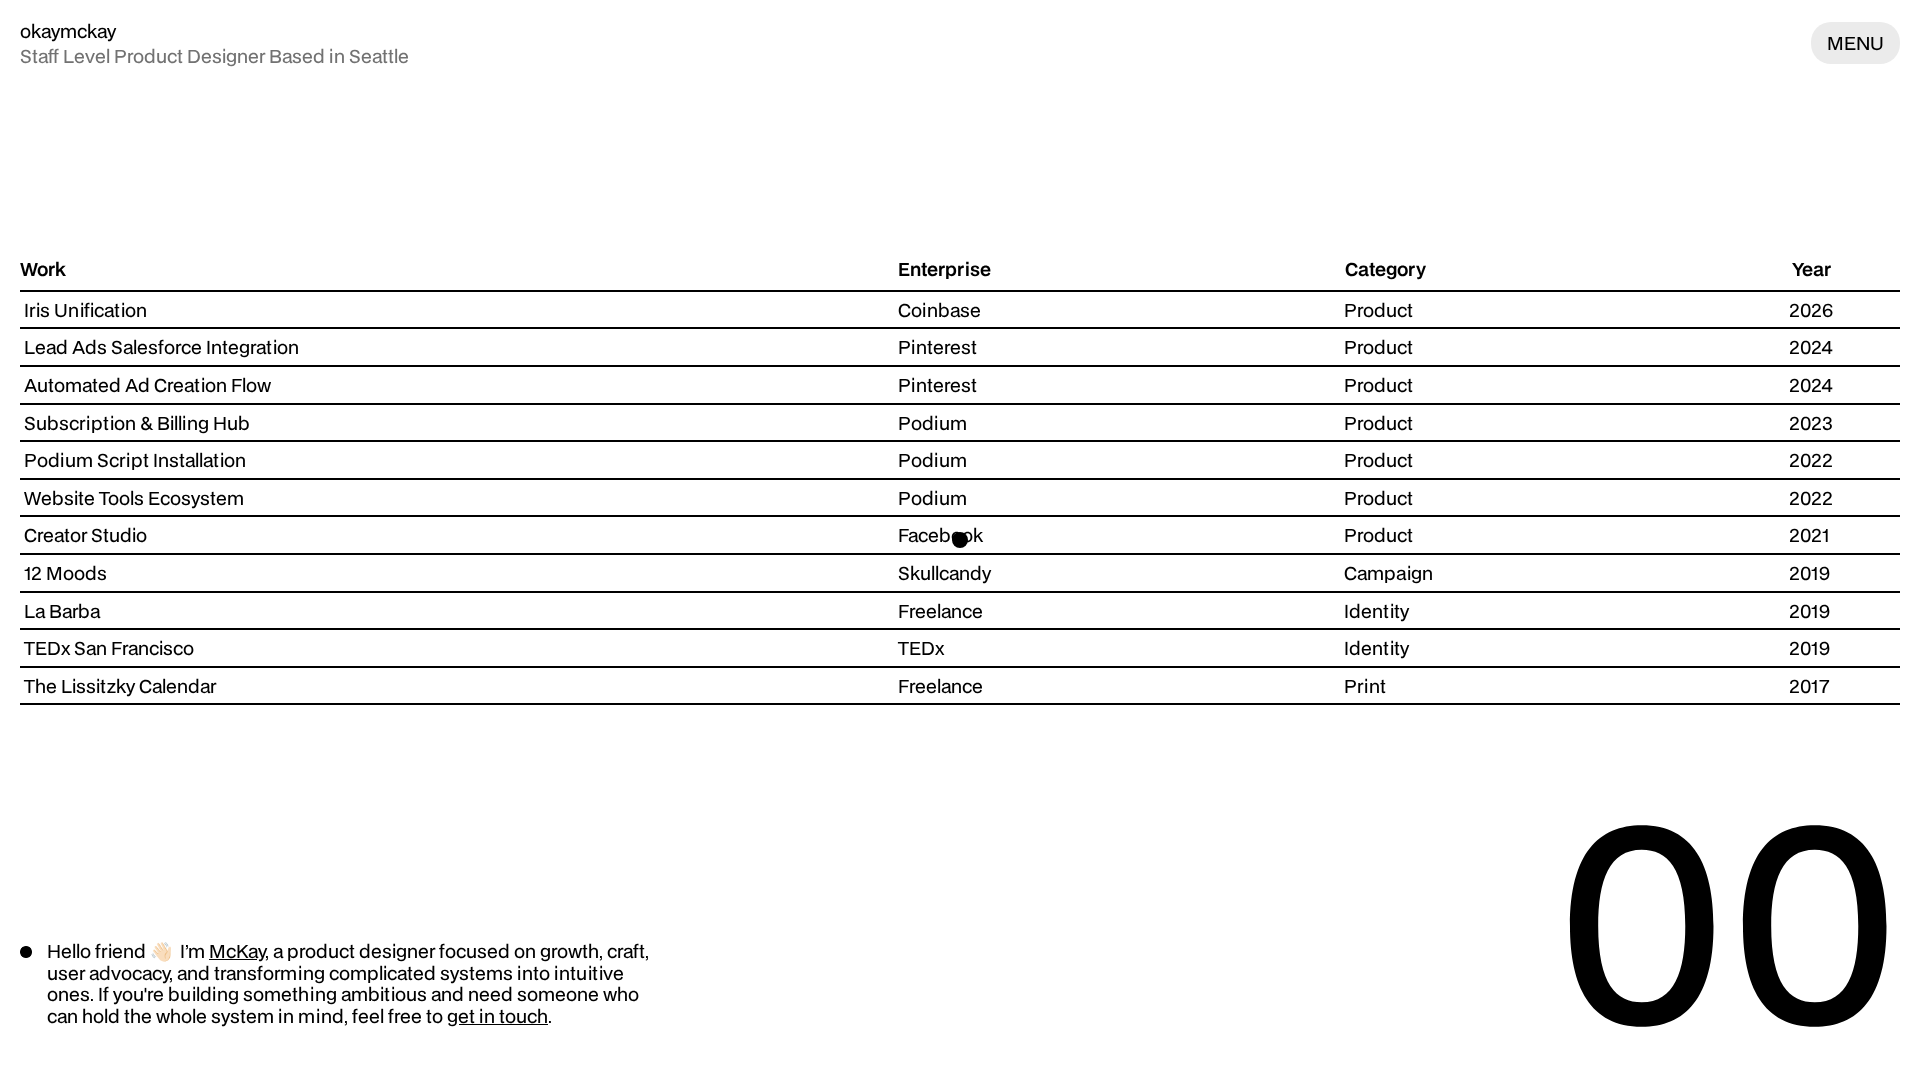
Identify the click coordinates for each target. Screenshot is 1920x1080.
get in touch (497, 1015)
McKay (237, 950)
